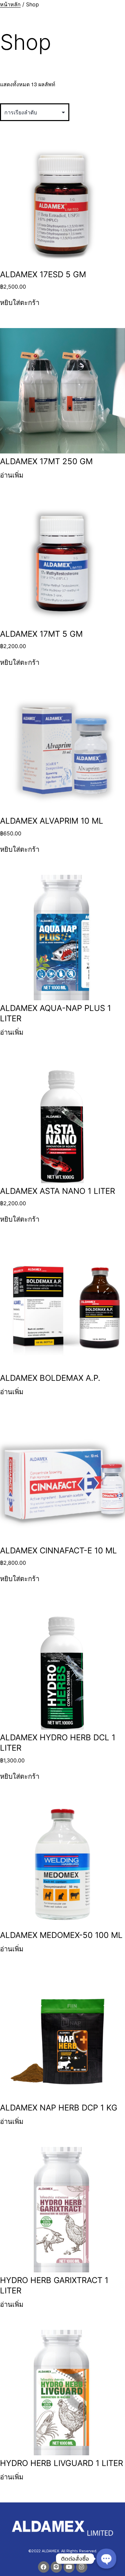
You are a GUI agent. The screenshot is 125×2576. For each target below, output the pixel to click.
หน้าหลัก (10, 4)
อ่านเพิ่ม (12, 475)
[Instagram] (82, 2567)
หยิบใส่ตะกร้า (20, 302)
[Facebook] (44, 2567)
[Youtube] (69, 2567)
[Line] (56, 2567)
